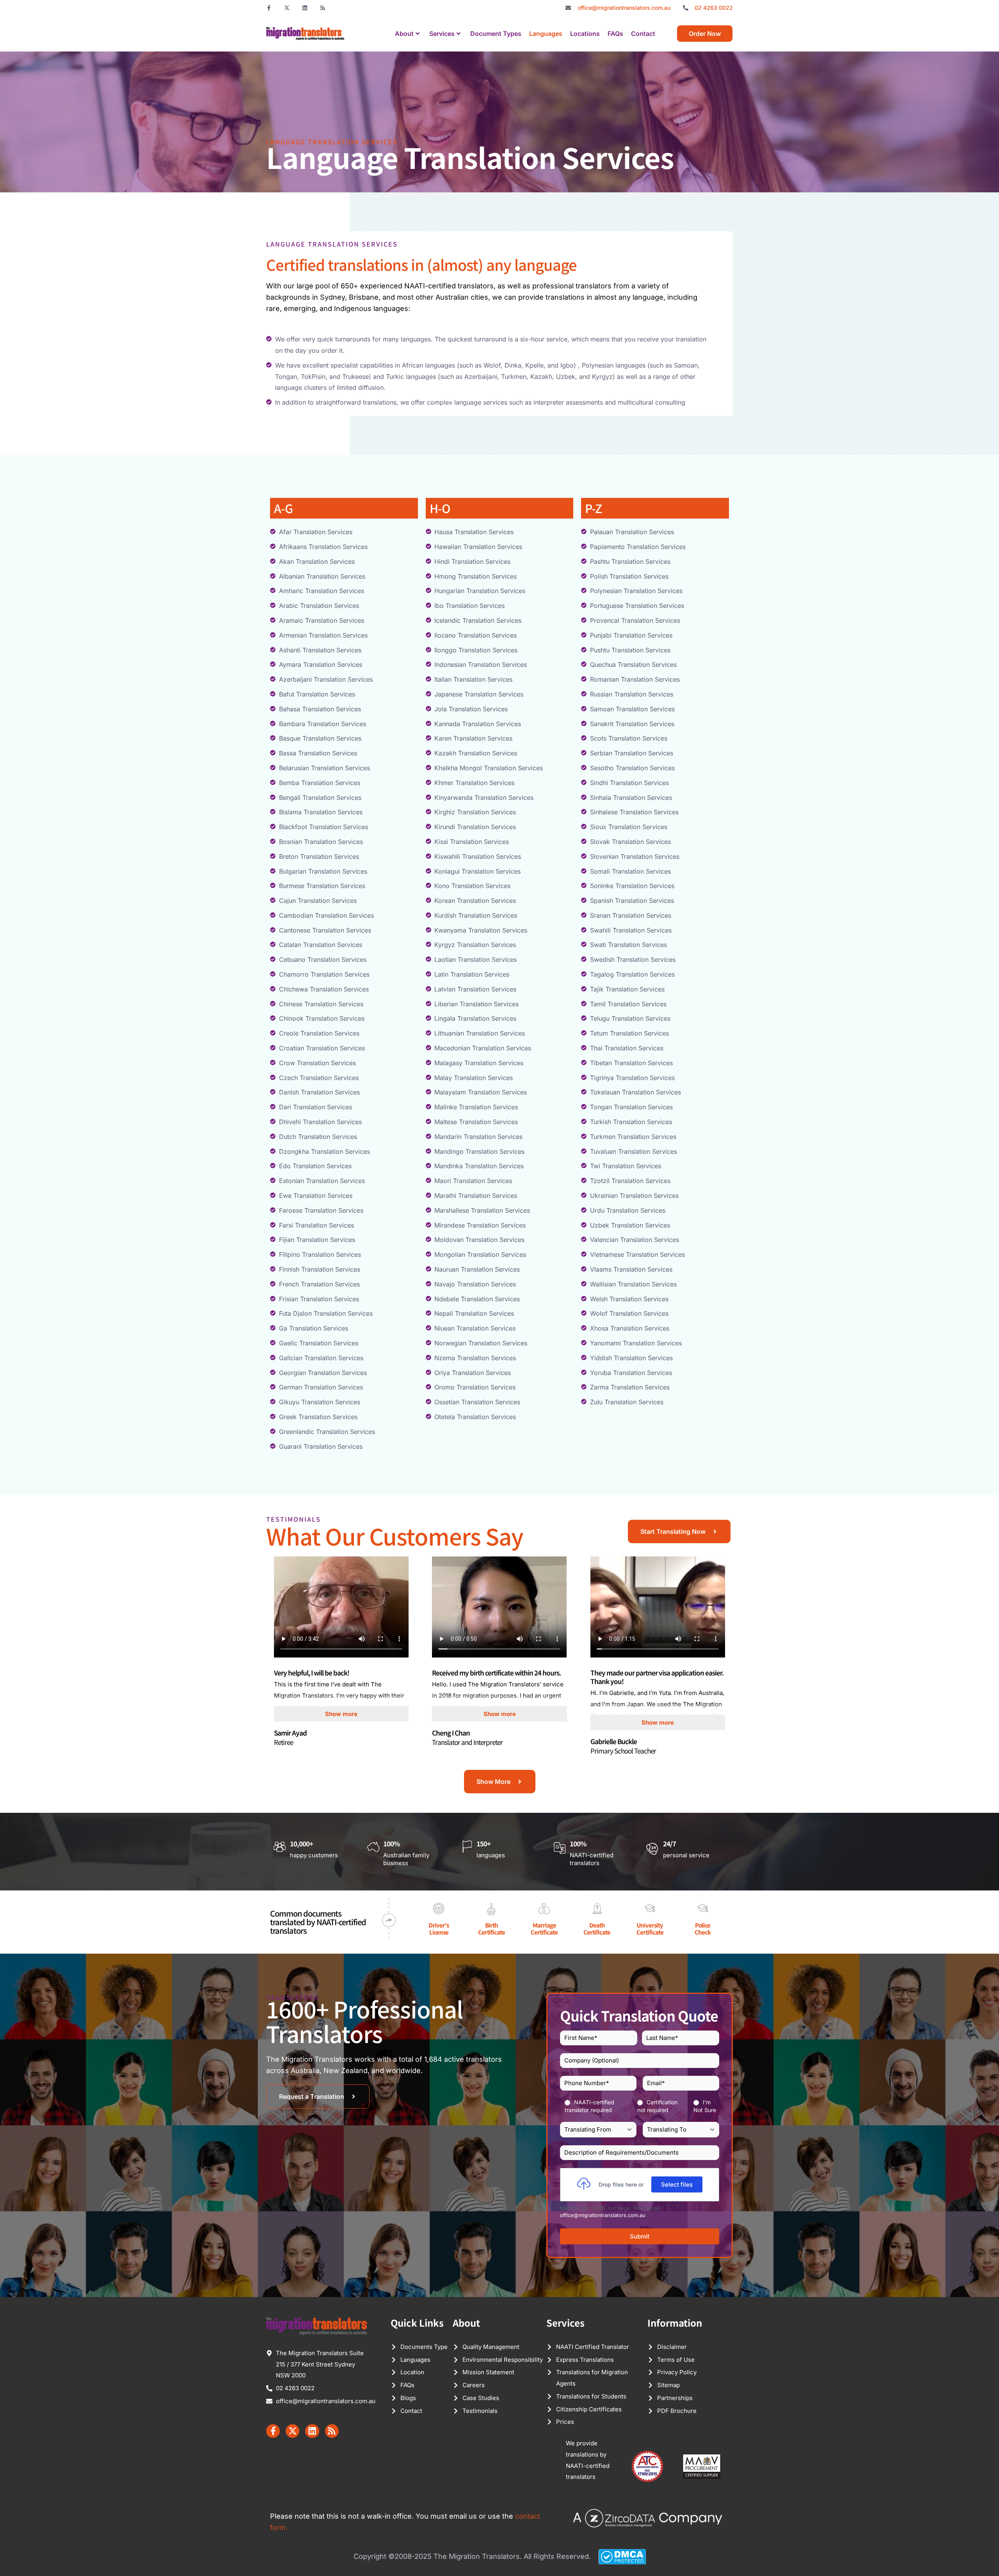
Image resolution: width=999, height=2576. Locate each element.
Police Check (703, 1928)
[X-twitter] (287, 8)
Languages (546, 34)
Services (442, 34)
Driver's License (439, 1928)
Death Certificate (597, 1928)
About (404, 34)
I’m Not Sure (705, 2106)
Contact (643, 34)
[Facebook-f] (269, 8)
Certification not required (657, 2106)
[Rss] (323, 8)
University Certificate (650, 1928)
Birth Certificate (492, 1928)
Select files (677, 2184)
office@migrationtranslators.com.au (603, 2215)
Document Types (496, 34)
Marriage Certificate (544, 1928)
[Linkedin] (305, 8)
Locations (585, 34)
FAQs (615, 34)
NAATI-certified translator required (589, 2106)
